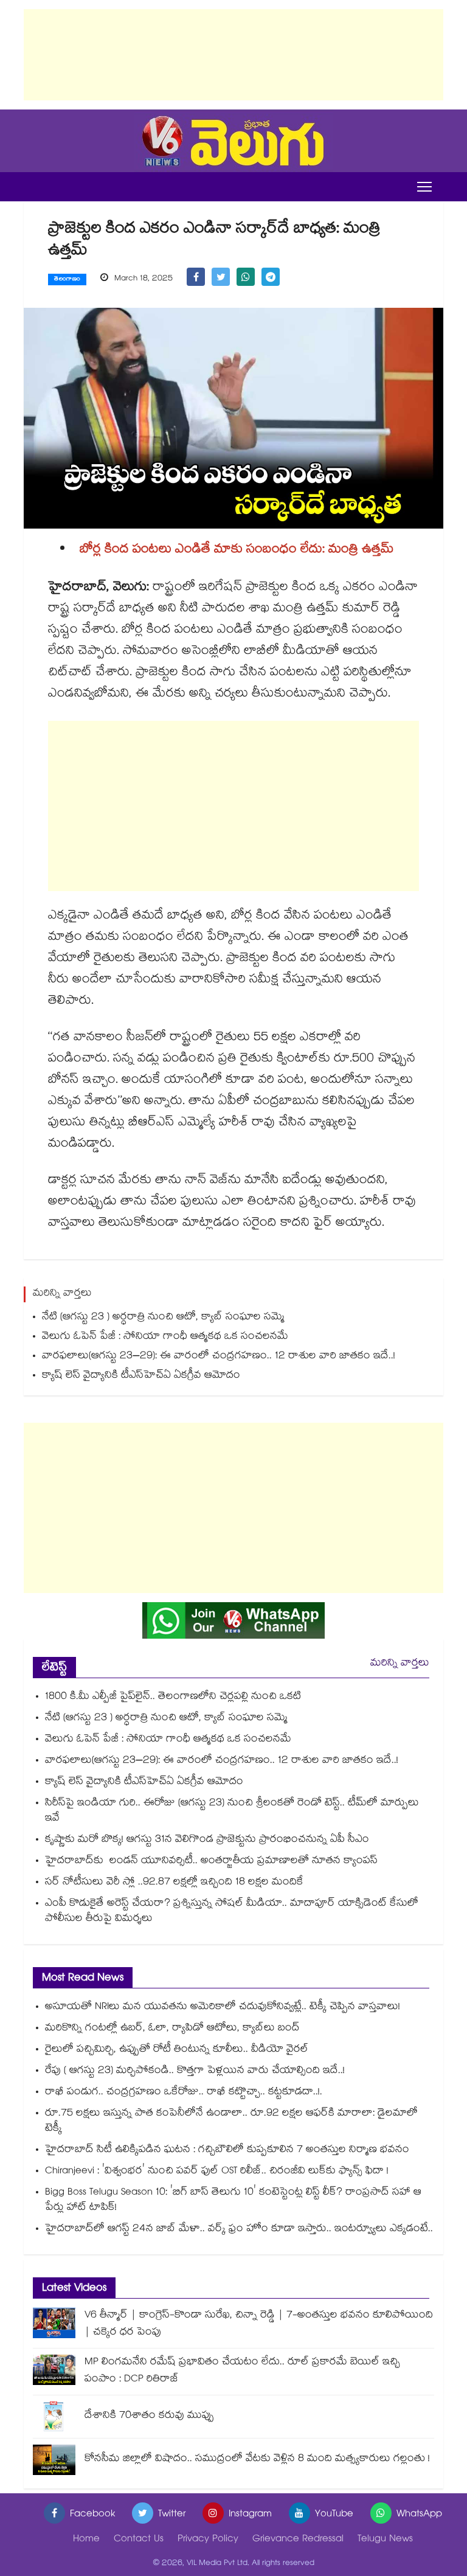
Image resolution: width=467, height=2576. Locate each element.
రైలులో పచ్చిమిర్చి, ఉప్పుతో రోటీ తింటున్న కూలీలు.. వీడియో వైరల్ (177, 2050)
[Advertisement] (233, 55)
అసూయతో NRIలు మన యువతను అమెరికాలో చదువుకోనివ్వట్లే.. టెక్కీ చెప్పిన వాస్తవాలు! (223, 2008)
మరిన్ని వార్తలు (400, 1664)
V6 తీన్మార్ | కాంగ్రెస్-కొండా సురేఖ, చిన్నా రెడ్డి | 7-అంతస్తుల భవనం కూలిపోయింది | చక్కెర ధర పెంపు (259, 2324)
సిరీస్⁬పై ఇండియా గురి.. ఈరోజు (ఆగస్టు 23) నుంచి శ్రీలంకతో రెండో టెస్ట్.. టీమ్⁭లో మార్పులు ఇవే (232, 1811)
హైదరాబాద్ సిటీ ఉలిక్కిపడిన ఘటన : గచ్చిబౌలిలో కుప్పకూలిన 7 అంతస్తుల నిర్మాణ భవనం (227, 2151)
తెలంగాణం (67, 280)
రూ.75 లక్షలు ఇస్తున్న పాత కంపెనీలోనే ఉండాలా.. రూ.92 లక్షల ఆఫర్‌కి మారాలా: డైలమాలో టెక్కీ (231, 2122)
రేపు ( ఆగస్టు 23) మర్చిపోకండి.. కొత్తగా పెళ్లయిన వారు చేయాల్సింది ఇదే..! (195, 2071)
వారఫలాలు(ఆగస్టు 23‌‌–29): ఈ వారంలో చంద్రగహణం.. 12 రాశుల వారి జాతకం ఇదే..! (219, 1357)
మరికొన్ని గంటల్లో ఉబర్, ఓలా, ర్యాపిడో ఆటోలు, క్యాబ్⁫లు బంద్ (172, 2029)
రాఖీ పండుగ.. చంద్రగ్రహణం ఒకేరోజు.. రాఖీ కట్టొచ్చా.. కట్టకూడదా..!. (184, 2093)
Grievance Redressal (298, 2540)
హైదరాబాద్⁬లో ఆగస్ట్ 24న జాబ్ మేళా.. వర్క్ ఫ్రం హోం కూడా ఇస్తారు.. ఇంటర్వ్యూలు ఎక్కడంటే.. (239, 2230)
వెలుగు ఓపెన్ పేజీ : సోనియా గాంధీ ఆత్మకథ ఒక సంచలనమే (165, 1337)
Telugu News (385, 2540)
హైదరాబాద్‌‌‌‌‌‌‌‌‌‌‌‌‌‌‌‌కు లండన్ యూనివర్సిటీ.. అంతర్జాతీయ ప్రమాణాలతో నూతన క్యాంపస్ (211, 1862)
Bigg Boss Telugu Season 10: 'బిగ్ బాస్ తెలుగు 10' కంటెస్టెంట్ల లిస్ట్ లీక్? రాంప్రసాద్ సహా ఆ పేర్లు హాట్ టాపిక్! (233, 2201)
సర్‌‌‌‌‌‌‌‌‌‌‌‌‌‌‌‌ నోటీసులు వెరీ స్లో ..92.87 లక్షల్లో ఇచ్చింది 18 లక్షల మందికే (176, 1883)
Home (86, 2540)
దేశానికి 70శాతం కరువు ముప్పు (149, 2416)
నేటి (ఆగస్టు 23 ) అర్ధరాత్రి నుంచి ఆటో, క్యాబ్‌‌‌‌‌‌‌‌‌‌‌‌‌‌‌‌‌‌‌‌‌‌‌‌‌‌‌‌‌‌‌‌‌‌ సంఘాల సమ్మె (163, 1318)
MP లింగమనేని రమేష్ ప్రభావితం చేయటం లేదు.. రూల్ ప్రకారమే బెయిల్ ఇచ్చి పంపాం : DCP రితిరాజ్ (242, 2371)
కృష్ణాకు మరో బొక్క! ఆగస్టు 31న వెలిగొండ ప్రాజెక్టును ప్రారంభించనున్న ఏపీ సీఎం (209, 1840)
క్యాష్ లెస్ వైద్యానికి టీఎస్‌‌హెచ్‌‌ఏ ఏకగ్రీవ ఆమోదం (143, 1376)
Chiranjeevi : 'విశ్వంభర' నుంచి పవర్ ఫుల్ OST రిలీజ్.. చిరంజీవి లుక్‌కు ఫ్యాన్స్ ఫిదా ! (217, 2172)
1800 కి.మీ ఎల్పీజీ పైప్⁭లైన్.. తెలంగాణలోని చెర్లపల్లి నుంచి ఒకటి (173, 1697)
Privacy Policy (208, 2540)
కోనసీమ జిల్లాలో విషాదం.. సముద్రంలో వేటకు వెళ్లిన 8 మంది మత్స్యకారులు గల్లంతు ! (257, 2460)
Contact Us (139, 2540)
